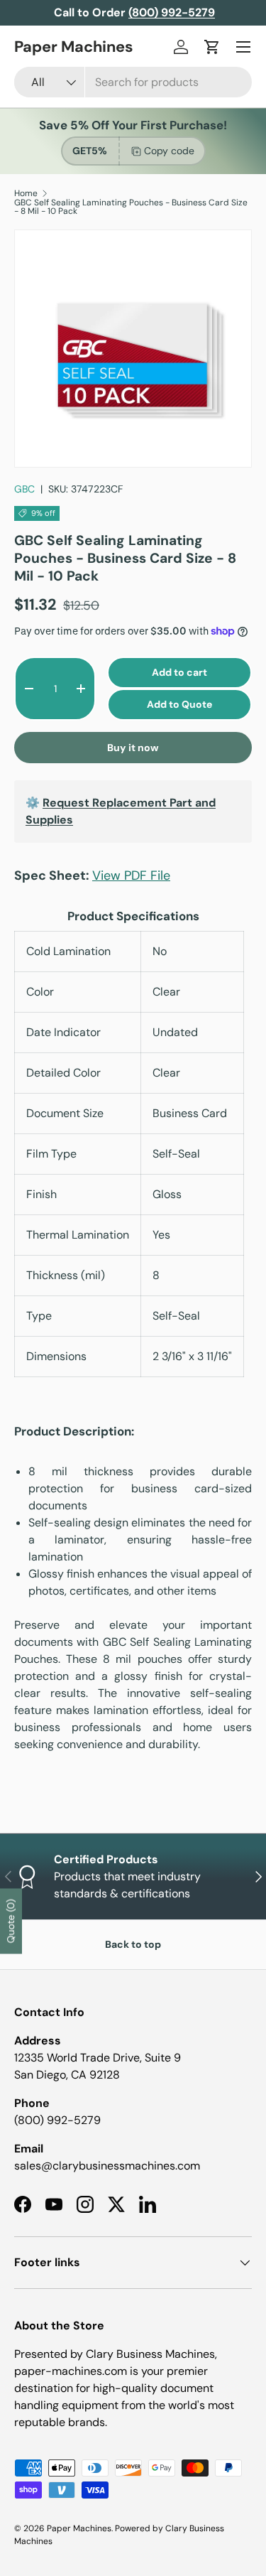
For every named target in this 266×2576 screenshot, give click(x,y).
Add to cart (179, 672)
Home (26, 193)
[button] (212, 47)
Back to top (133, 1944)
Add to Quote (179, 704)
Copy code (169, 151)
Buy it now (133, 748)
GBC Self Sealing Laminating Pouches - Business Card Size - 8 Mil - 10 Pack (131, 207)
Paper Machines (79, 2528)
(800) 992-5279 (57, 2120)
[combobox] (133, 82)
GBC (24, 489)
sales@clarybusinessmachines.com (107, 2166)
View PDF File (131, 875)
